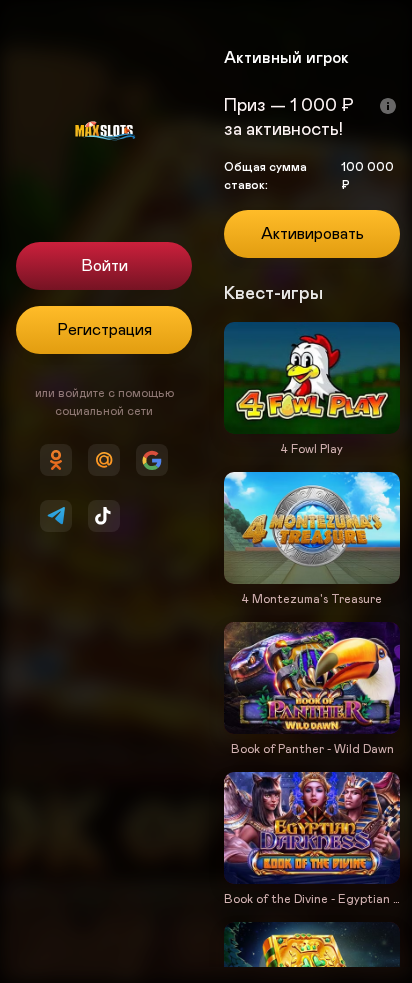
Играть (312, 430)
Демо (258, 470)
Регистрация (104, 330)
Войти (104, 266)
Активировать (312, 234)
